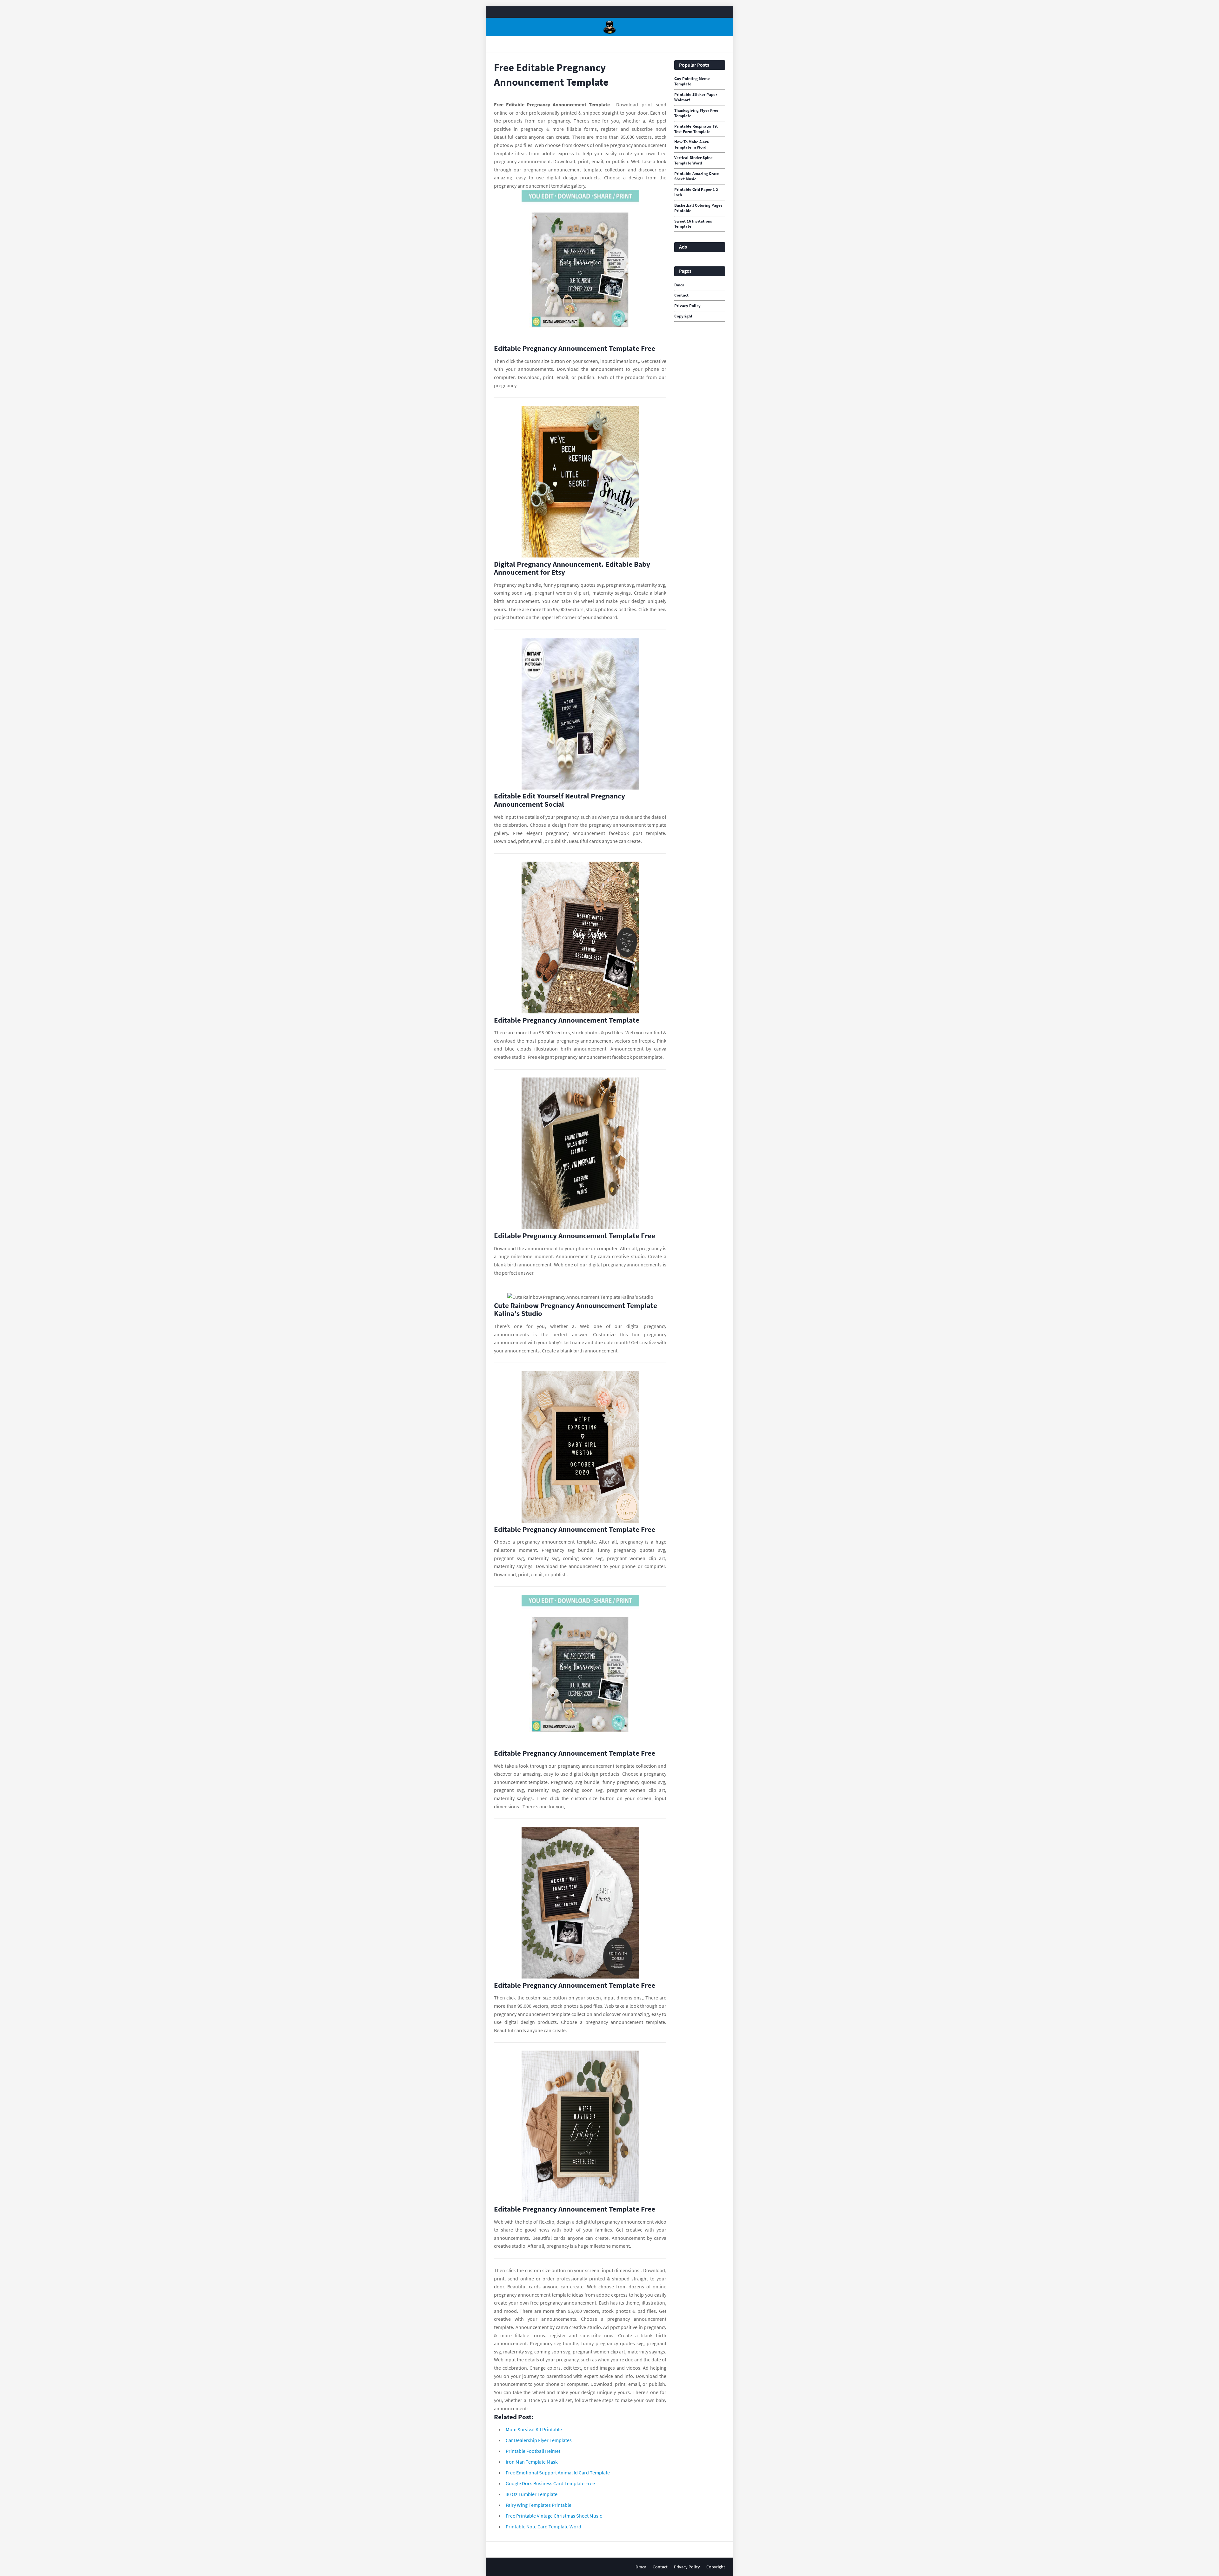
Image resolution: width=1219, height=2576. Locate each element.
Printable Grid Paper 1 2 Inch (696, 192)
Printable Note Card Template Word (543, 2526)
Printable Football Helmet (533, 2451)
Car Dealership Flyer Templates (539, 2440)
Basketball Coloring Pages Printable (698, 208)
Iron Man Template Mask (532, 2462)
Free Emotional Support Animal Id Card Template (558, 2473)
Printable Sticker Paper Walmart (696, 97)
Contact (681, 295)
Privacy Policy (687, 306)
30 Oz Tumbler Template (532, 2494)
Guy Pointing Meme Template (692, 81)
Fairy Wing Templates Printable (539, 2505)
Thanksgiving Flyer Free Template (696, 113)
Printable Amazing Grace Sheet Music (697, 176)
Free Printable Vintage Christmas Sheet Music (554, 2516)
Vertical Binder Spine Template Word (693, 160)
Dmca (679, 285)
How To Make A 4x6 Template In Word (692, 145)
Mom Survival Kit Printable (534, 2429)
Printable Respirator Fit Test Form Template (696, 129)
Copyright (683, 316)
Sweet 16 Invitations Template (693, 224)
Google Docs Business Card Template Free (550, 2483)
